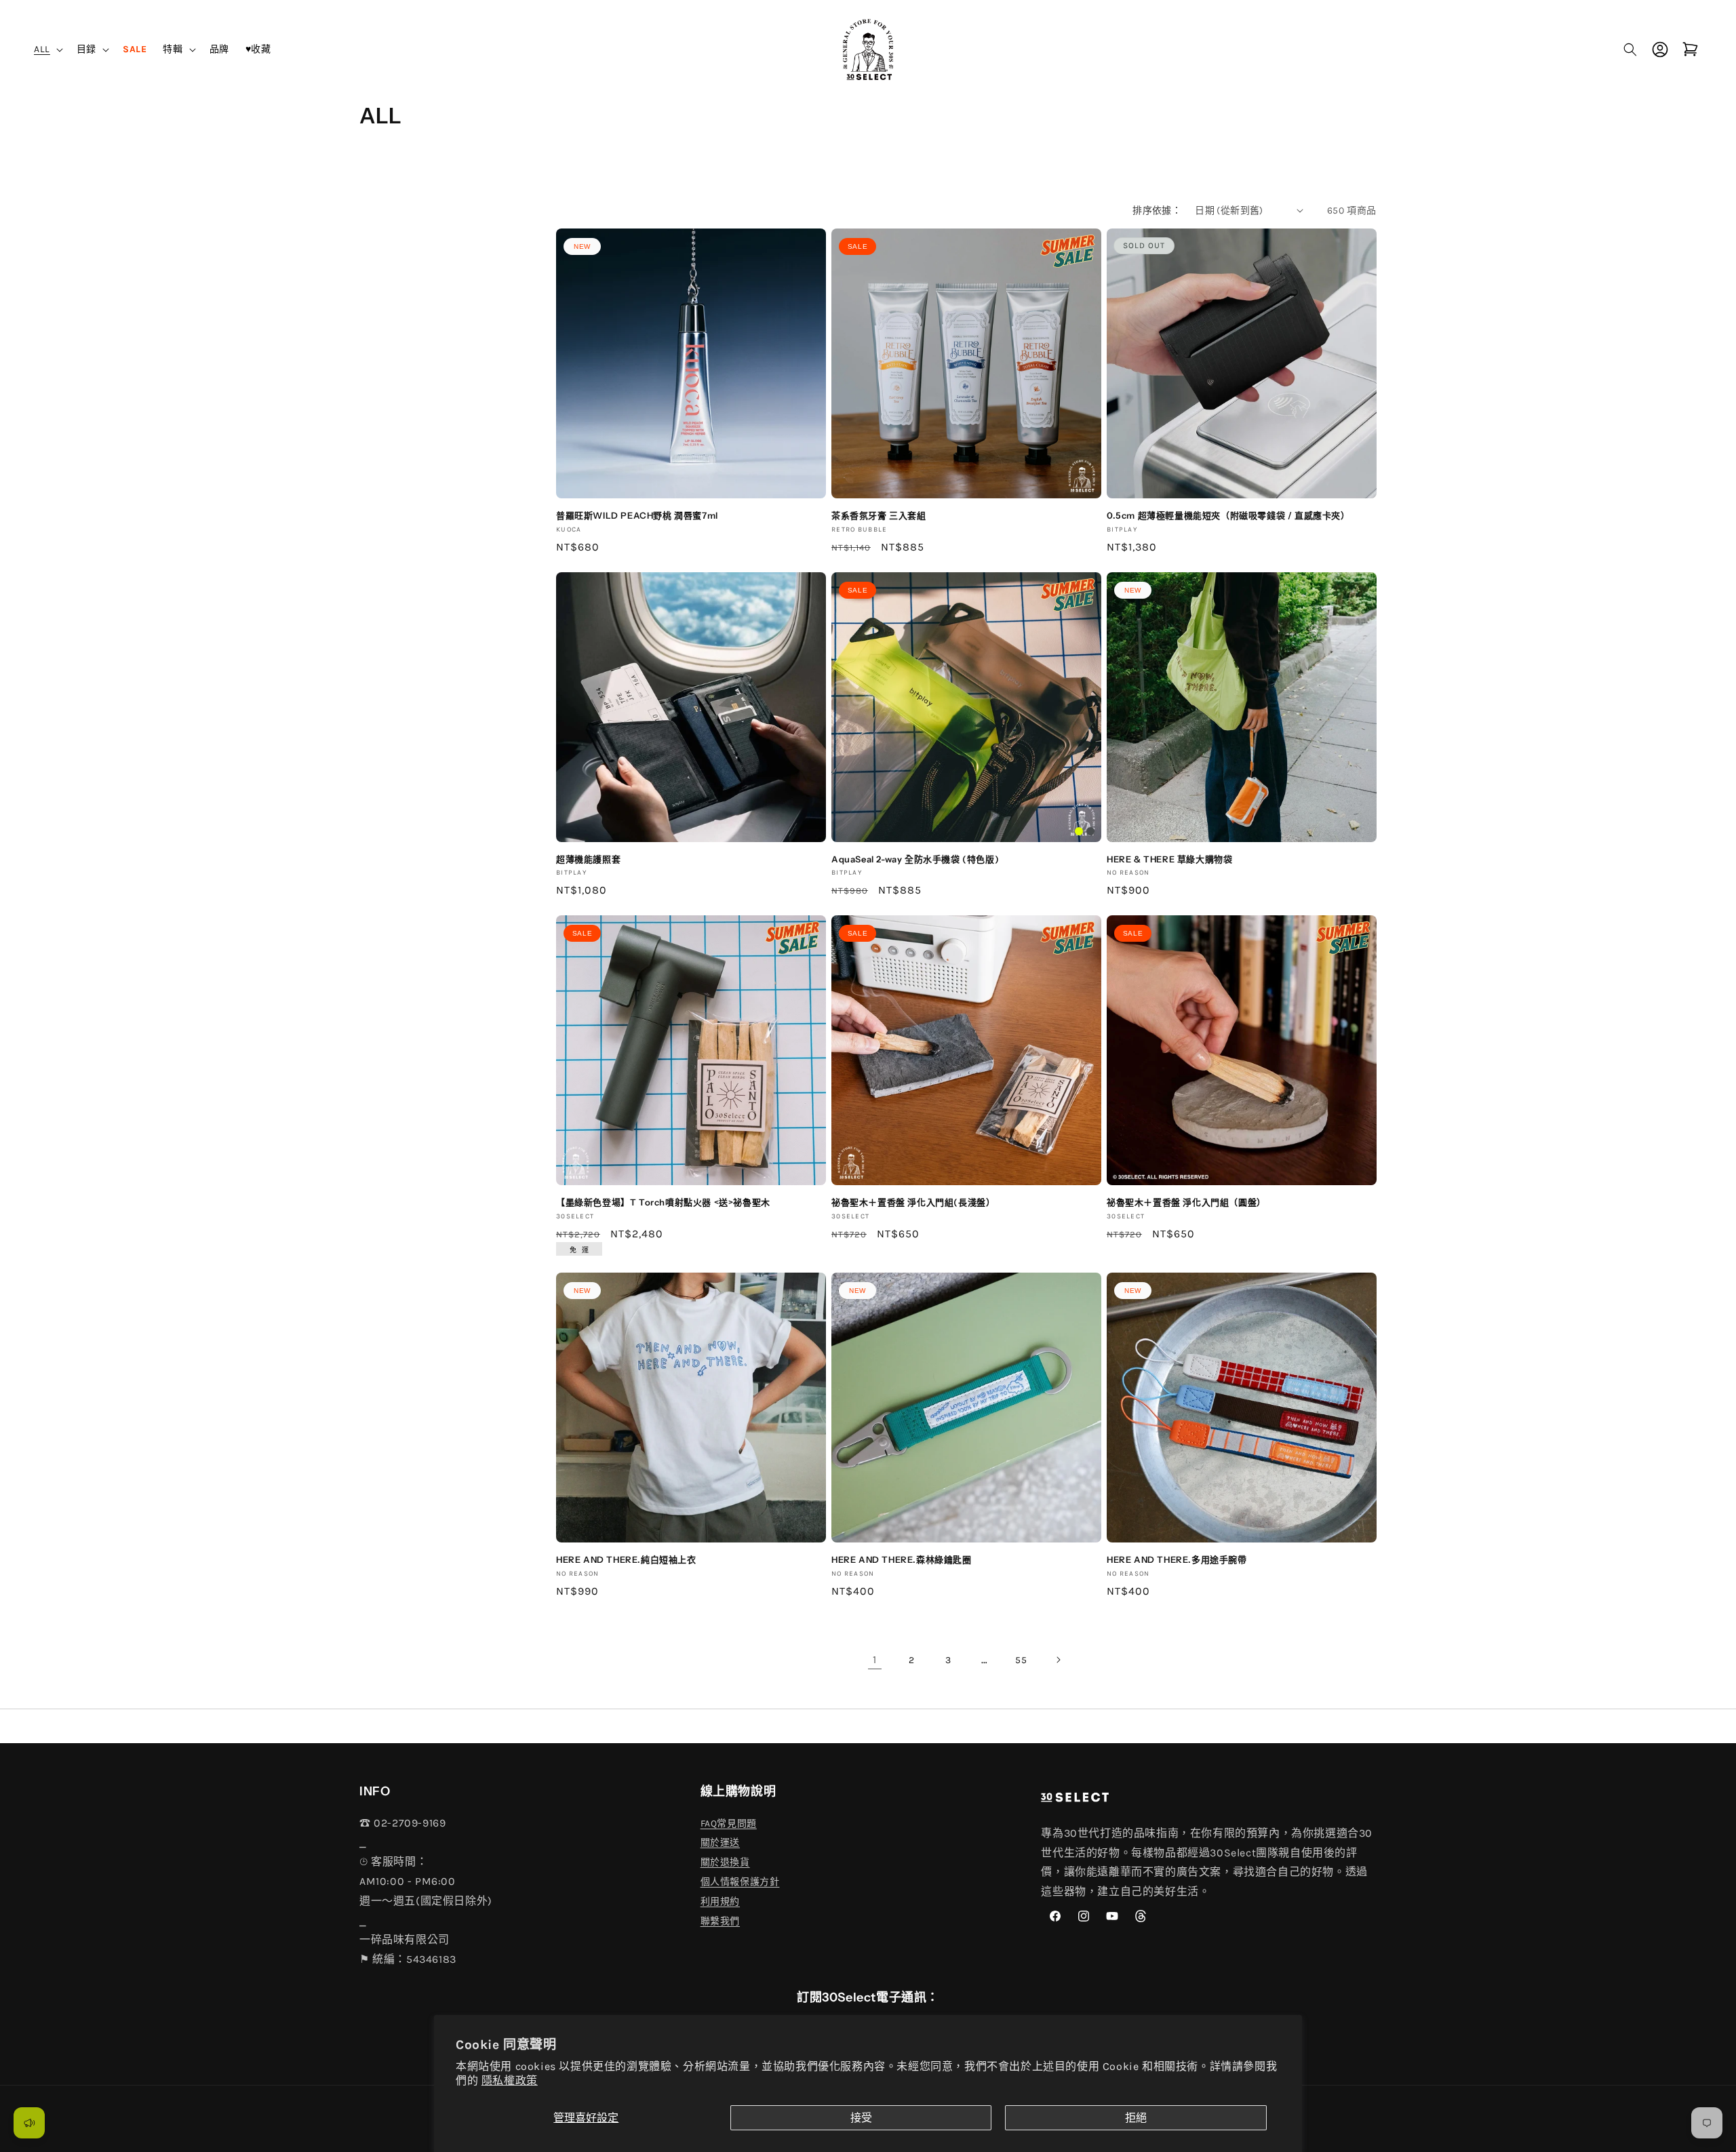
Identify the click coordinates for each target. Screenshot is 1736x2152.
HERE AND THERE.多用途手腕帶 (1177, 1559)
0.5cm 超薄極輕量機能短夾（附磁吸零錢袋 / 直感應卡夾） (1228, 515)
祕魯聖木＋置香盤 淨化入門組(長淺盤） (913, 1202)
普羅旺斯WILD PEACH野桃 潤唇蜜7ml (637, 515)
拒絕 (1136, 2118)
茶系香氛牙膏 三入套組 (879, 515)
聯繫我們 (720, 1921)
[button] (47, 49)
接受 (861, 2118)
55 (1021, 1660)
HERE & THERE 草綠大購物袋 (1169, 859)
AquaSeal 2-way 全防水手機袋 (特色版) (915, 859)
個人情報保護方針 (740, 1882)
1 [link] (875, 1659)
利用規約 (720, 1901)
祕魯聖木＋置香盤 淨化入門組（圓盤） (1186, 1202)
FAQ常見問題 (729, 1824)
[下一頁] (1058, 1660)
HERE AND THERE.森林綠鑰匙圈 (902, 1559)
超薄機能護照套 (588, 859)
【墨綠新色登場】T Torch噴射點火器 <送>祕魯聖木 (663, 1202)
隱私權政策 (510, 2080)
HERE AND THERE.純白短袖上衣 (626, 1559)
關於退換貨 (725, 1862)
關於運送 (720, 1842)
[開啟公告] (29, 2123)
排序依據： (1157, 211)
